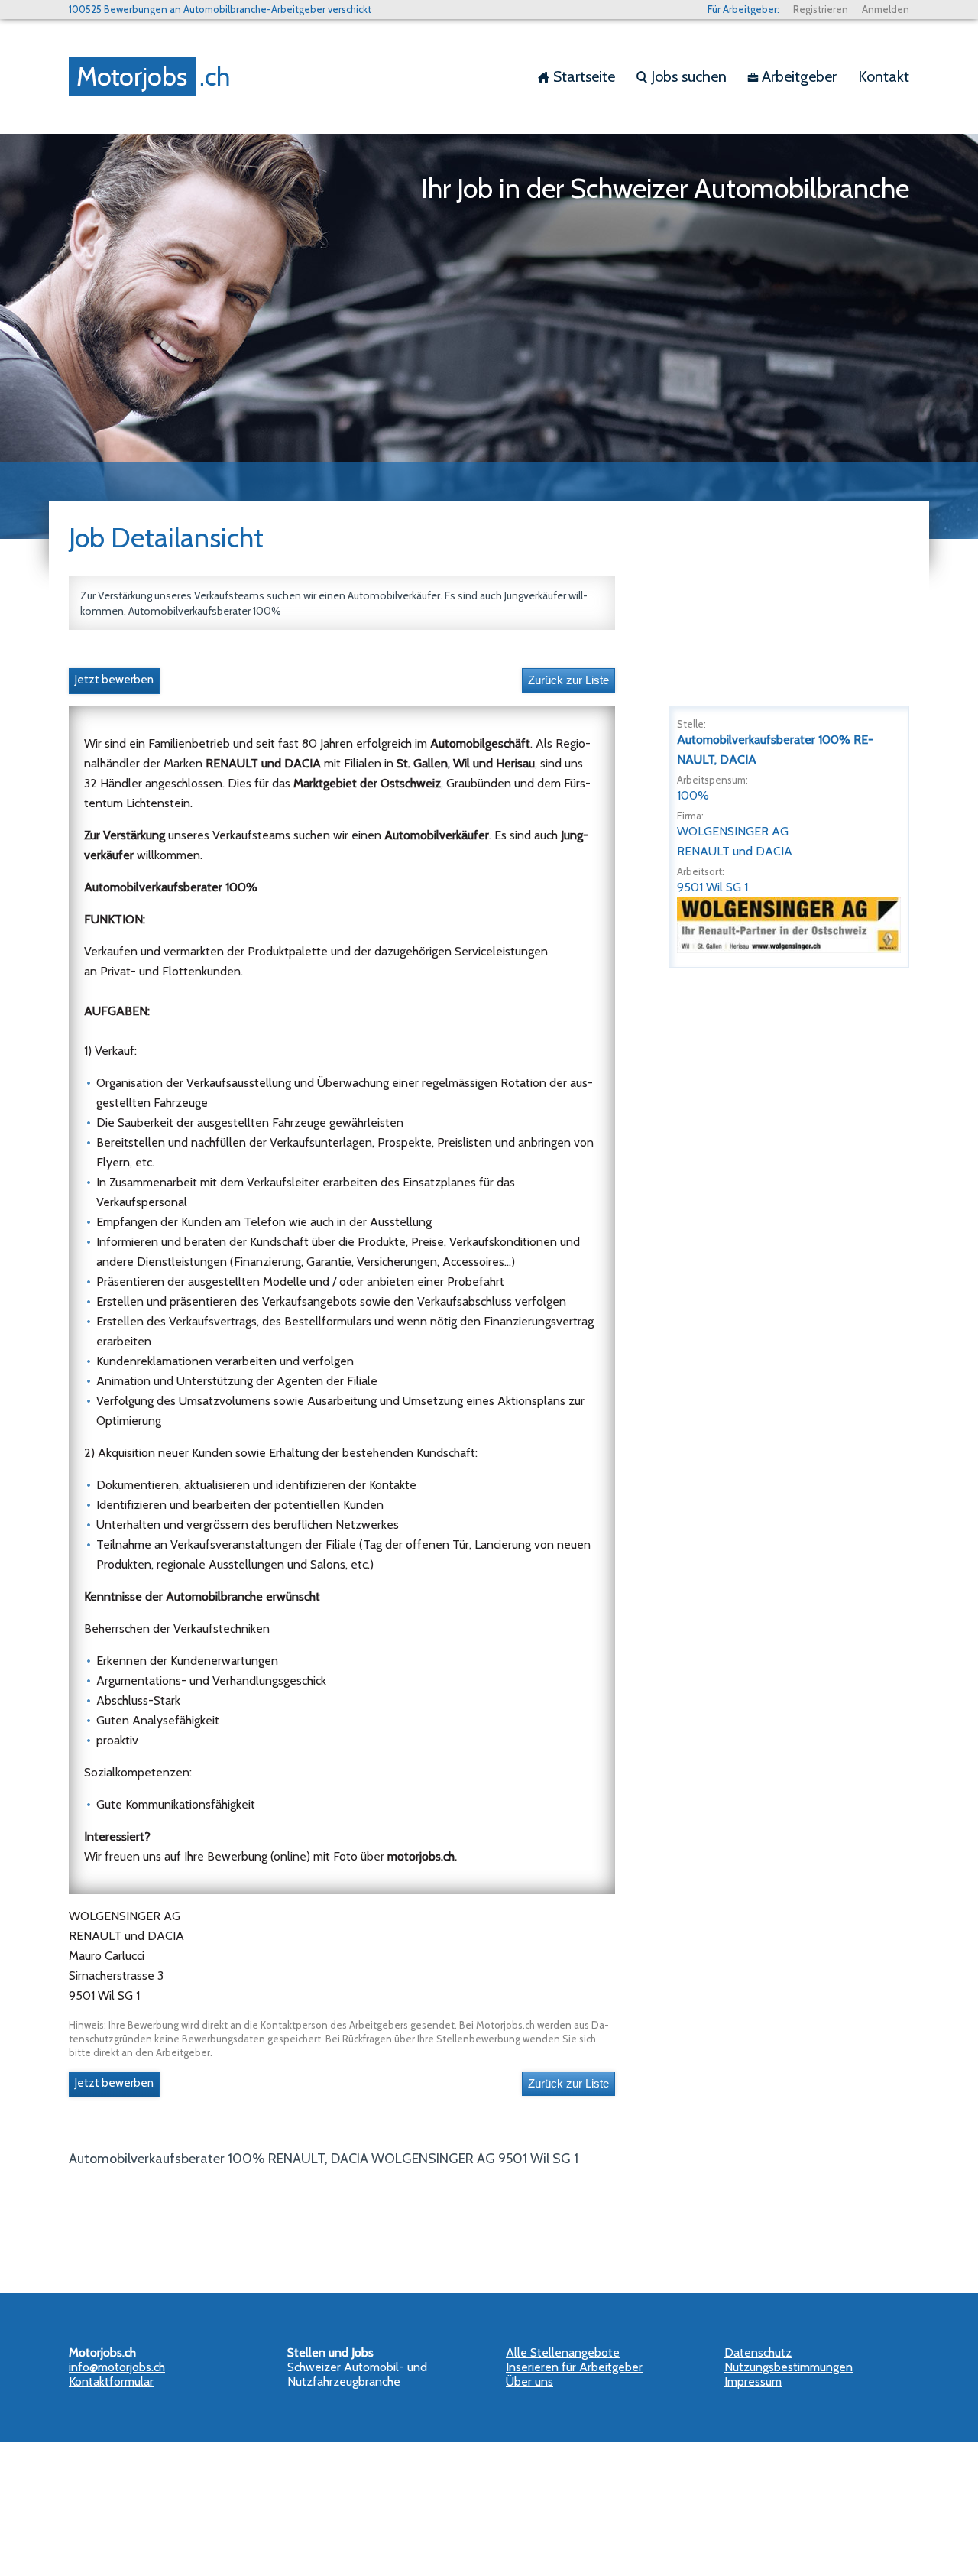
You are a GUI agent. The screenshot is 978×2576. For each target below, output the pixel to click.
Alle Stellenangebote (563, 2352)
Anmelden (886, 9)
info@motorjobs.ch (117, 2367)
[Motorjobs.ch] (153, 76)
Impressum (753, 2381)
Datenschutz (758, 2352)
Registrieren (821, 9)
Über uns (529, 2381)
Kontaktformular (111, 2381)
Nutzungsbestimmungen (789, 2367)
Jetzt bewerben (114, 680)
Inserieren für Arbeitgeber (574, 2367)
